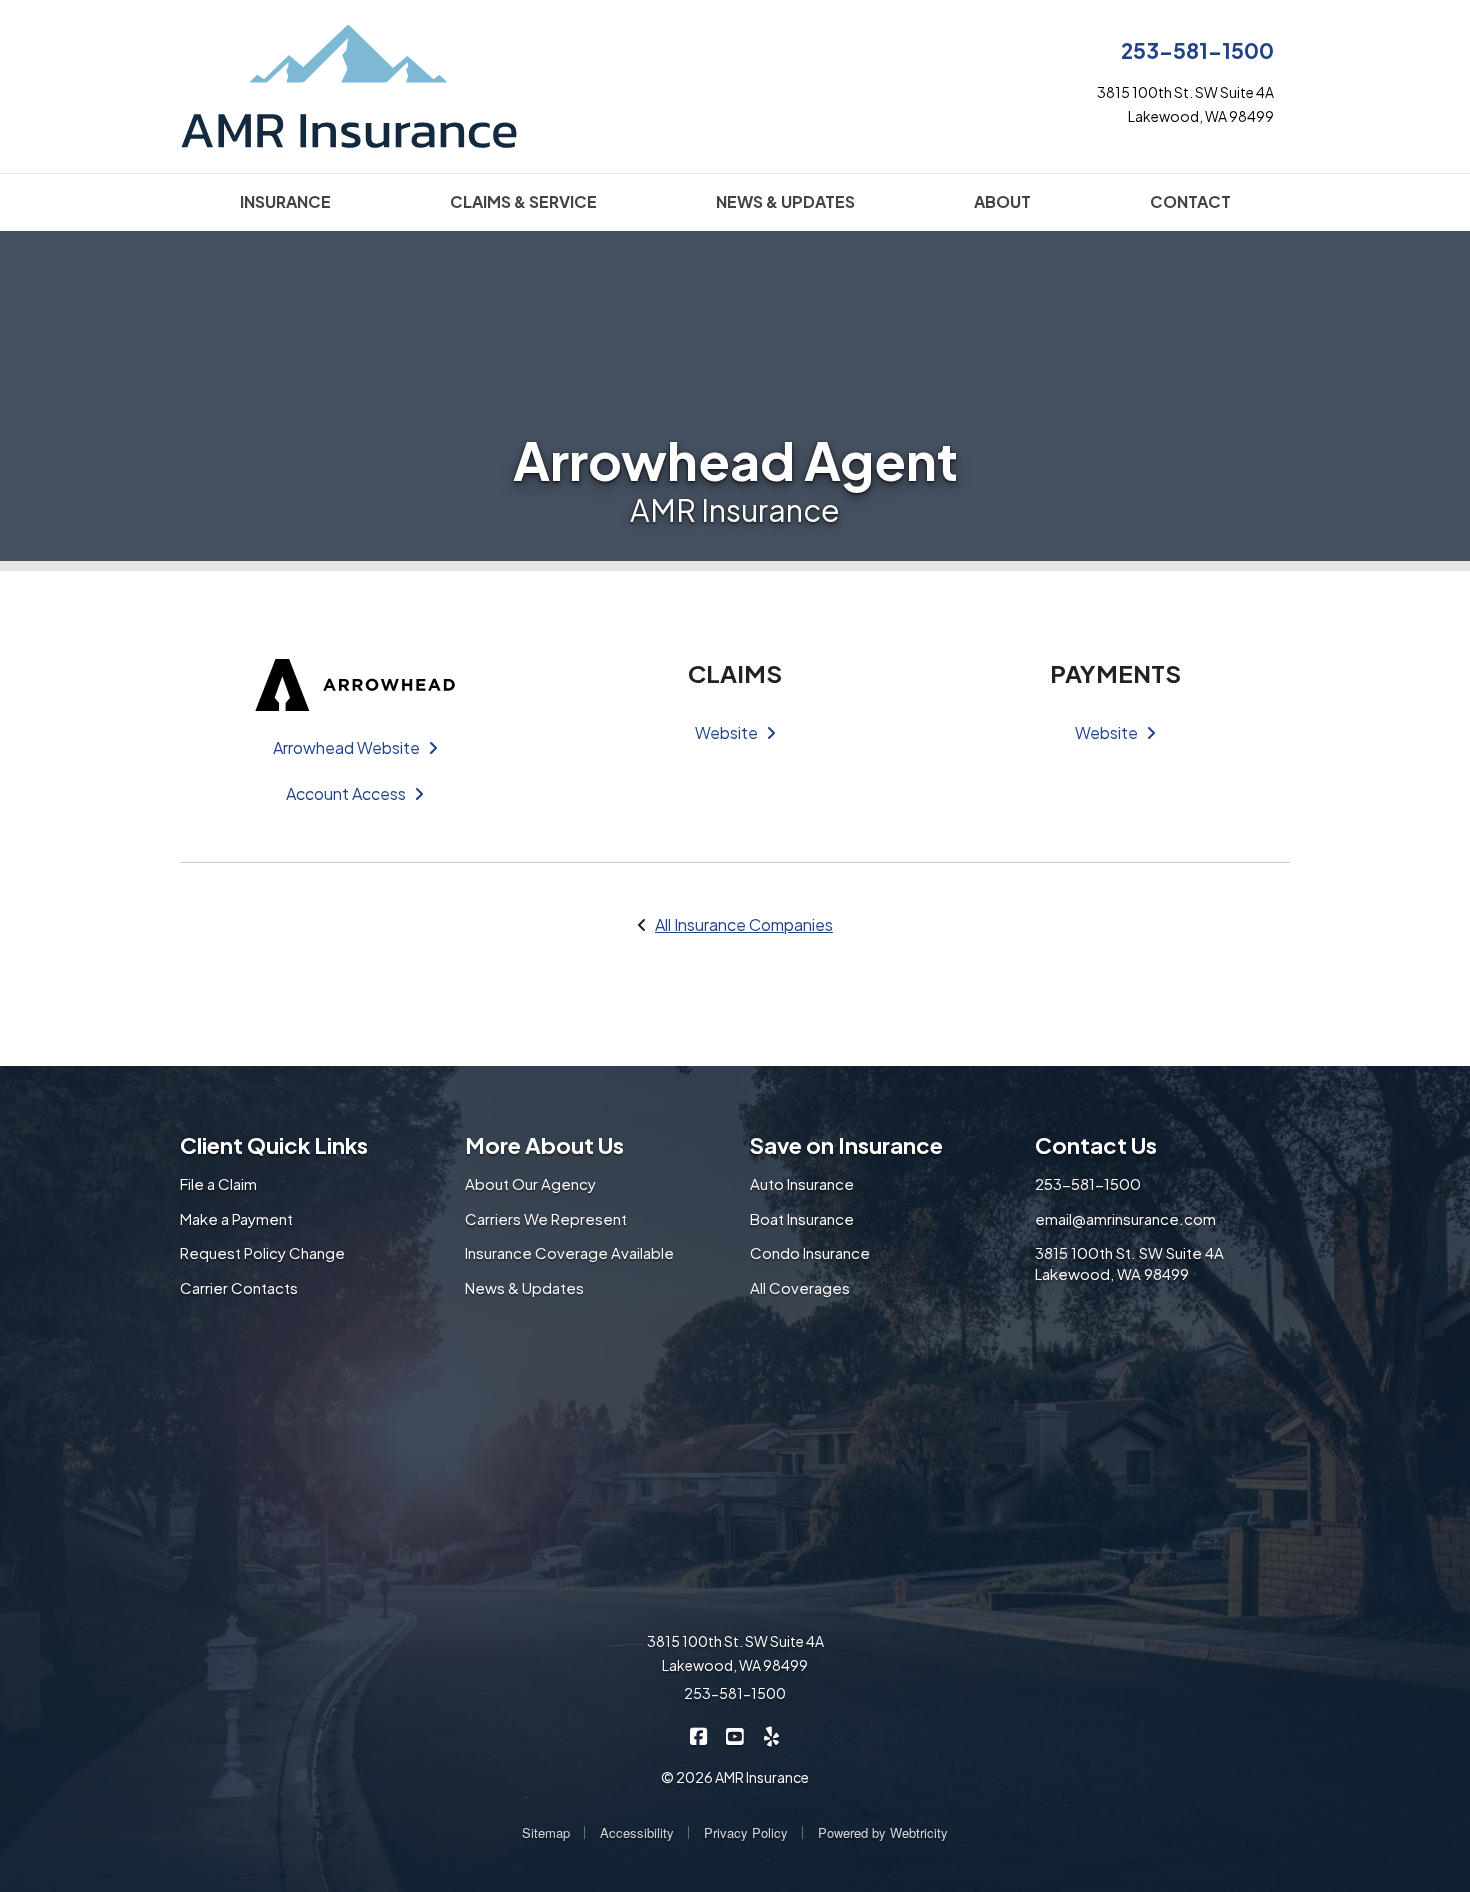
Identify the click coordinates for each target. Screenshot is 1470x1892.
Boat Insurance (802, 1218)
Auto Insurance (802, 1183)
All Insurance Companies (744, 924)
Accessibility (637, 1832)
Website (726, 732)
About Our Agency (530, 1183)
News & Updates (524, 1287)
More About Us (544, 1145)
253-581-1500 (1197, 50)
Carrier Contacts (239, 1287)
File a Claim (218, 1183)
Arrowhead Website (346, 747)
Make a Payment (236, 1218)
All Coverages (800, 1287)
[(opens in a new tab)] (355, 682)
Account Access (346, 793)
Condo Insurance (810, 1252)
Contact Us (1096, 1145)
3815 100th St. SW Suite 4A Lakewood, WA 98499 (1129, 1263)
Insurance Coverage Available (569, 1252)
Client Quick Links (274, 1145)
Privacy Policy (746, 1832)
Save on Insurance (846, 1145)
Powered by (883, 1832)
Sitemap (546, 1832)
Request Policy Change (262, 1252)
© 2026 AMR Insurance (735, 1777)
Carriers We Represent (546, 1218)
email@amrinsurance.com (1125, 1218)
